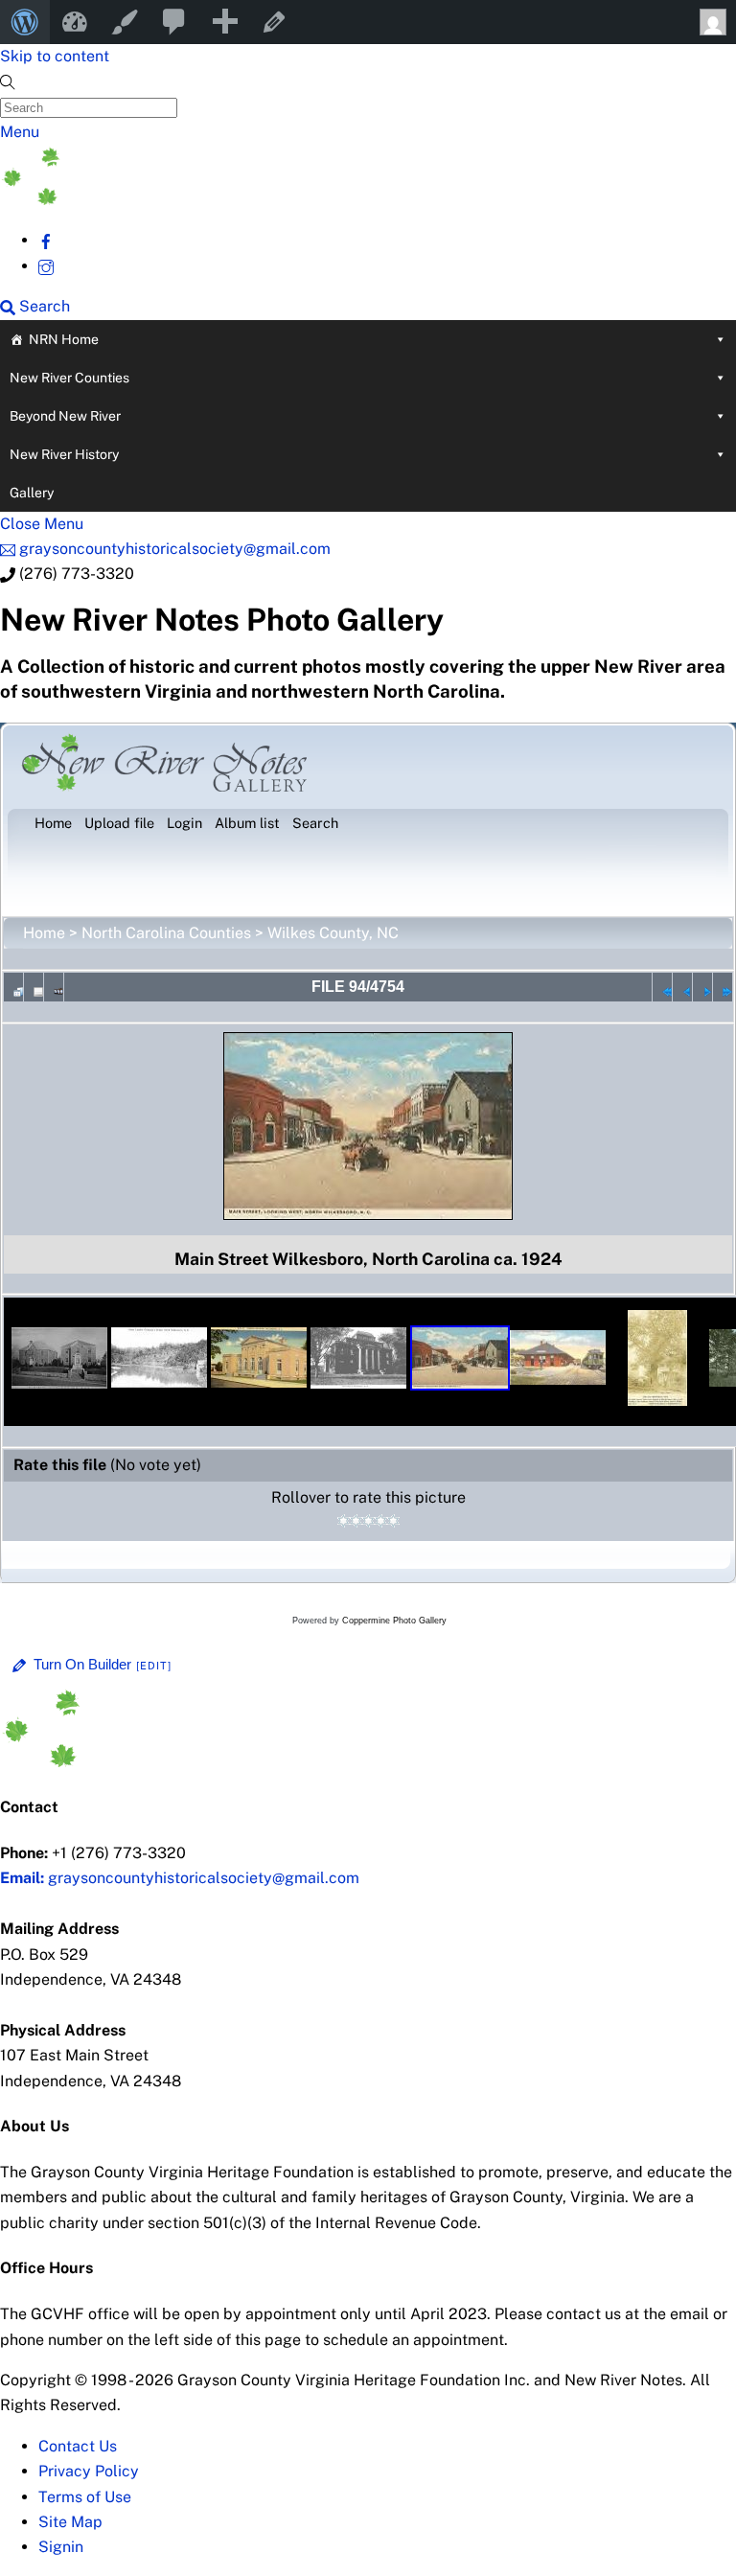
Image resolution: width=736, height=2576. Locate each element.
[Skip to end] (723, 987)
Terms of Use (85, 2497)
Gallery (32, 493)
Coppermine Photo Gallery (394, 1621)
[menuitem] (25, 22)
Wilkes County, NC (333, 933)
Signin (61, 2547)
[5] (393, 1521)
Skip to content (55, 56)
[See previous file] (682, 987)
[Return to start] (662, 987)
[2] (356, 1521)
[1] (344, 1521)
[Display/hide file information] (34, 987)
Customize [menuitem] (125, 22)
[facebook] (46, 240)
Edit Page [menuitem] (274, 22)
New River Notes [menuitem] (75, 22)
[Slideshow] (54, 987)
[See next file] (702, 987)
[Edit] (154, 1666)
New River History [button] (64, 454)
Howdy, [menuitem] (711, 22)
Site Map (70, 2522)
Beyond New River (65, 416)
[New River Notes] (144, 200)
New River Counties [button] (69, 378)
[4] (381, 1521)
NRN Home (64, 339)
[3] (368, 1521)
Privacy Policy (89, 2471)
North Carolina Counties (166, 933)
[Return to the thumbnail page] (13, 987)
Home (44, 933)
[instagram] (46, 266)
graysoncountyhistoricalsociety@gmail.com (180, 1878)
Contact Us (78, 2446)
